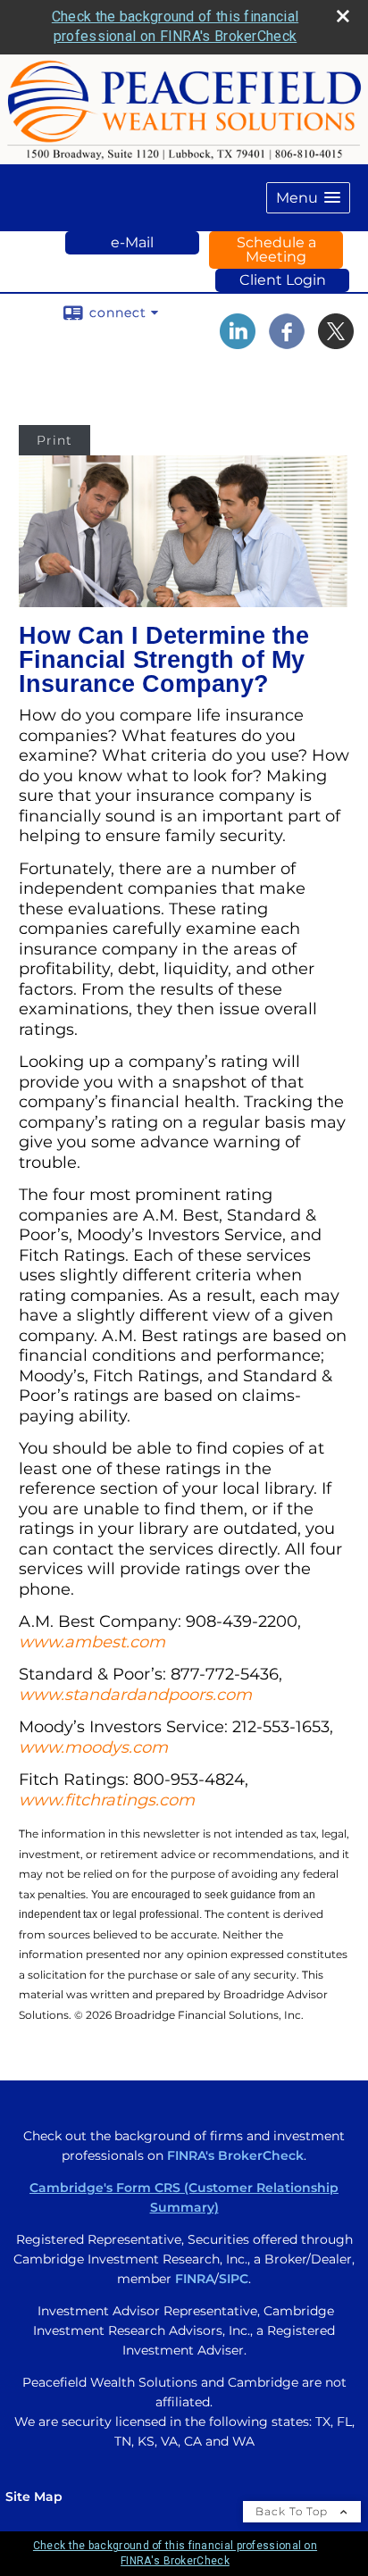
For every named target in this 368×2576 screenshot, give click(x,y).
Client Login (283, 280)
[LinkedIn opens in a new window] (238, 343)
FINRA (195, 2279)
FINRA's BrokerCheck (235, 2155)
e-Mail (132, 242)
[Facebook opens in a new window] (287, 343)
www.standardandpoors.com (135, 1695)
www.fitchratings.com (107, 1800)
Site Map (34, 2497)
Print (54, 440)
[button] (308, 198)
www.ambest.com (92, 1642)
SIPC (234, 2279)
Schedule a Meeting (276, 250)
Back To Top (293, 2511)
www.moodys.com (93, 1747)
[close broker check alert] (343, 16)
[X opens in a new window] (336, 343)
